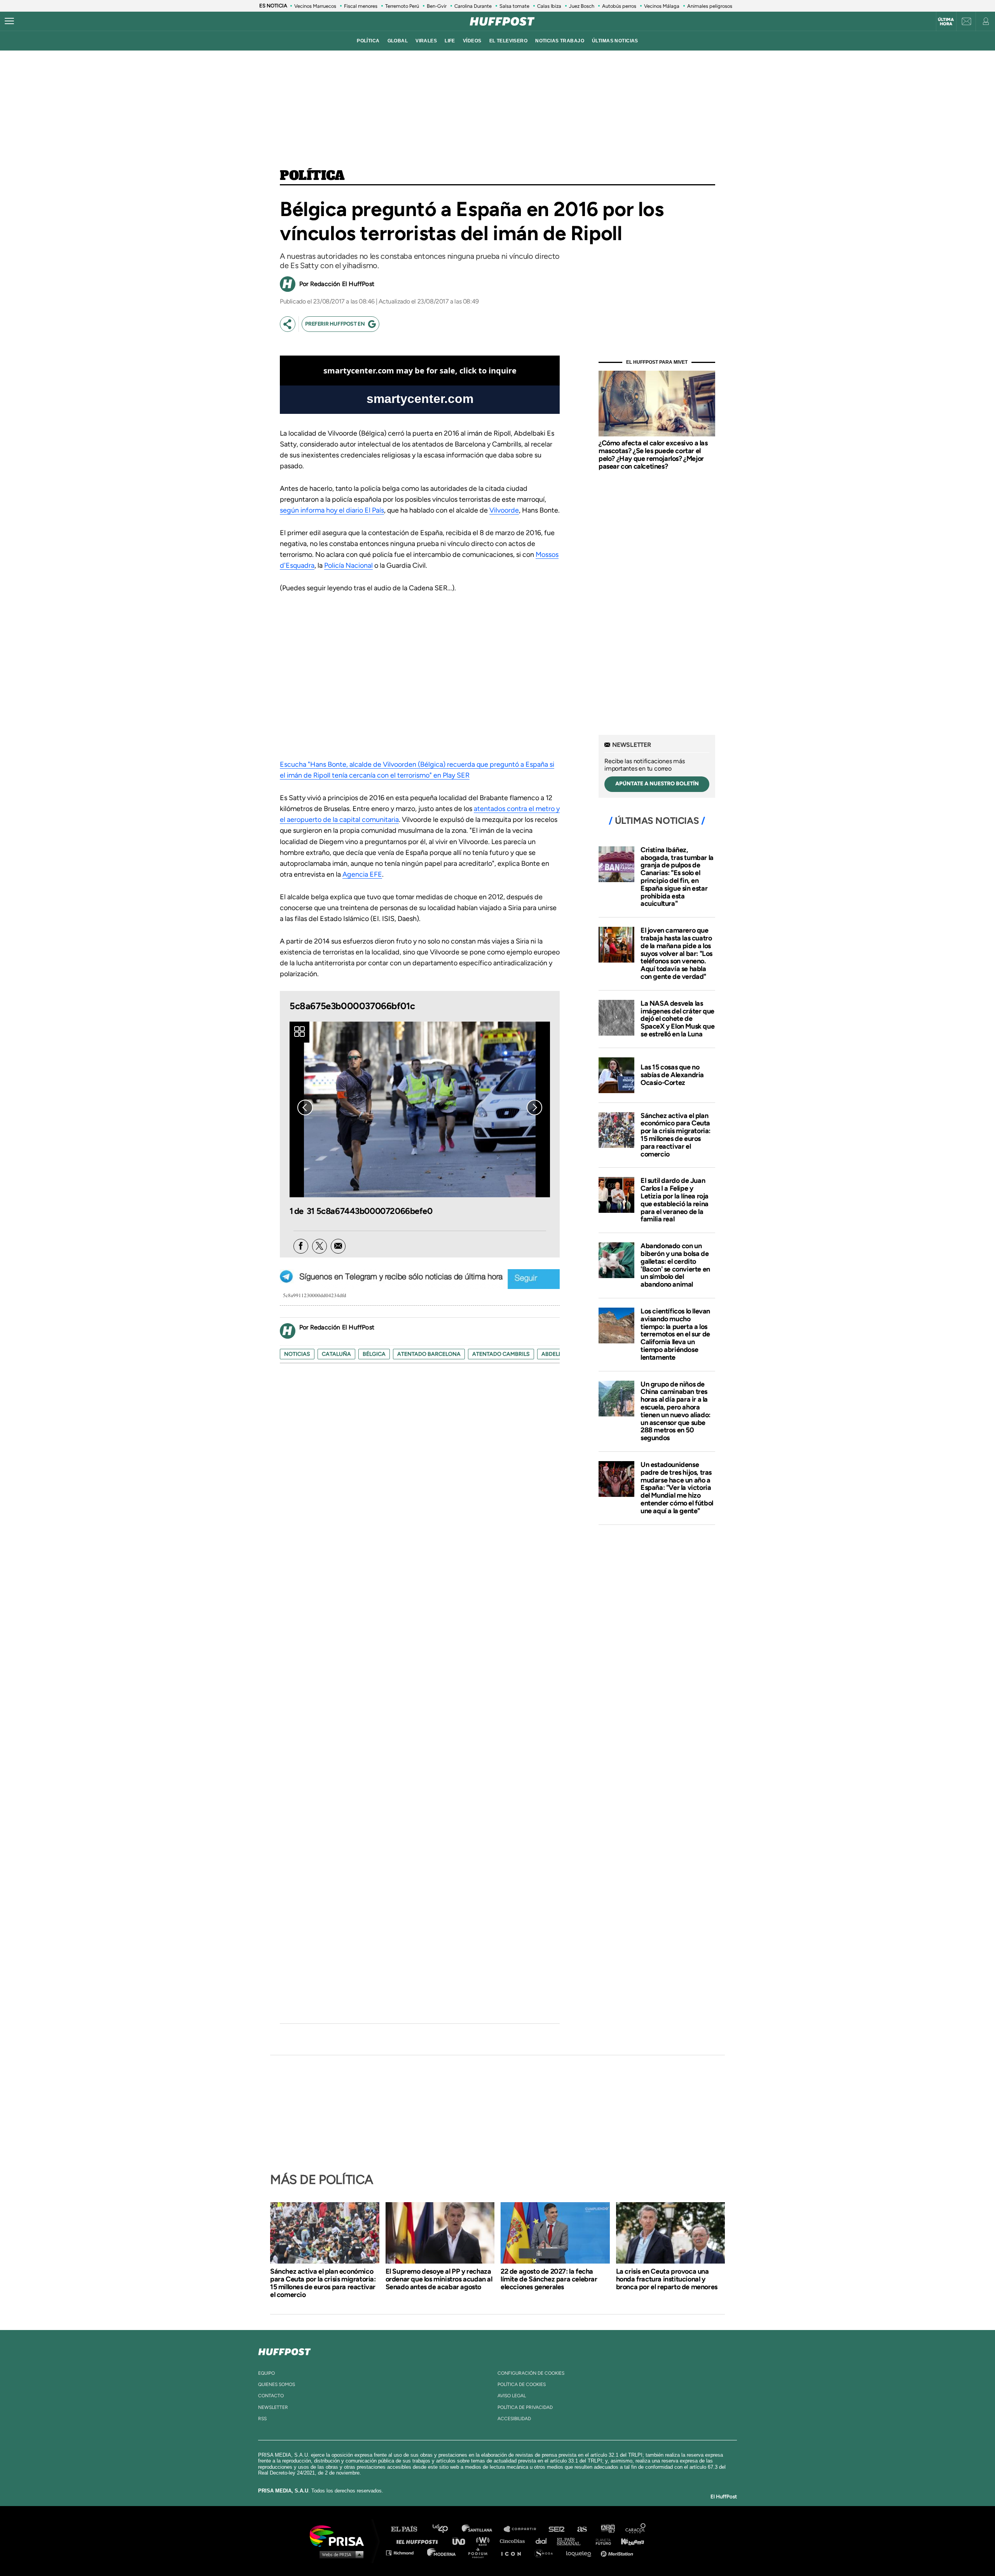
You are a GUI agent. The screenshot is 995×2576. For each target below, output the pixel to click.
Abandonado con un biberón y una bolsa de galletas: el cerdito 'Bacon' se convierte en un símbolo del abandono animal (675, 1265)
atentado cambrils (501, 1354)
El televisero (509, 41)
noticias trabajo (560, 41)
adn (607, 2529)
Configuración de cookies (531, 2373)
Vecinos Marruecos (315, 6)
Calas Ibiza (549, 6)
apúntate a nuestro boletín (657, 784)
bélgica (374, 1354)
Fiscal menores (361, 6)
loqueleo (581, 2552)
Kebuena (629, 2541)
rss (262, 2419)
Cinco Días (514, 2541)
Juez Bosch (582, 6)
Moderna (442, 2552)
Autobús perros (619, 6)
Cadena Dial (544, 2541)
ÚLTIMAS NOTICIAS (615, 41)
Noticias (297, 1354)
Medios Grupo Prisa (340, 2554)
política (368, 41)
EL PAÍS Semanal (572, 2541)
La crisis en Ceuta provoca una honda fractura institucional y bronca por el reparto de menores (667, 2279)
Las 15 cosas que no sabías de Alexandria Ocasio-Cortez (672, 1075)
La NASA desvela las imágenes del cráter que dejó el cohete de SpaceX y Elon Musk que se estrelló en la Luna (677, 1019)
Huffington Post (419, 2541)
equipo (266, 2373)
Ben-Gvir (437, 6)
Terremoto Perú (402, 6)
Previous (305, 1107)
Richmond (404, 2552)
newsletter (273, 2407)
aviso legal (512, 2396)
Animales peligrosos (710, 6)
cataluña (336, 1354)
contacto (271, 2396)
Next (534, 1107)
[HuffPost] (285, 2350)
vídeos (472, 41)
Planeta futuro (601, 2541)
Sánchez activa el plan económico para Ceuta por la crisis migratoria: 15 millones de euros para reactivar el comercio (676, 1135)
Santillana (482, 2529)
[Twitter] (319, 1246)
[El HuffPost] (502, 21)
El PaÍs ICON (514, 2552)
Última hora (946, 22)
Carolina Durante (473, 6)
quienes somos (277, 2384)
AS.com (582, 2529)
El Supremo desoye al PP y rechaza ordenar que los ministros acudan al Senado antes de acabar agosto (439, 2279)
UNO (462, 2541)
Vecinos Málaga (662, 6)
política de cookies (522, 2384)
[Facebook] (301, 1246)
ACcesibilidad (514, 2419)
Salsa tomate (514, 6)
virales (426, 41)
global (398, 41)
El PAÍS (409, 2529)
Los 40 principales (446, 2529)
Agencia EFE (362, 874)
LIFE (450, 41)
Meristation (618, 2552)
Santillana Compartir (524, 2529)
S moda (546, 2552)
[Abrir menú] (9, 21)
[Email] (338, 1246)
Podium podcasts (480, 2552)
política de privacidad (525, 2407)
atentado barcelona (429, 1354)
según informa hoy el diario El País (332, 510)
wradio (484, 2541)
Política (312, 176)
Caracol (636, 2529)
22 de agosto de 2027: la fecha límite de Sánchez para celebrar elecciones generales (549, 2279)
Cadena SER (557, 2529)
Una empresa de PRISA (340, 2535)
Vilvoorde (504, 510)
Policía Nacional (348, 565)
